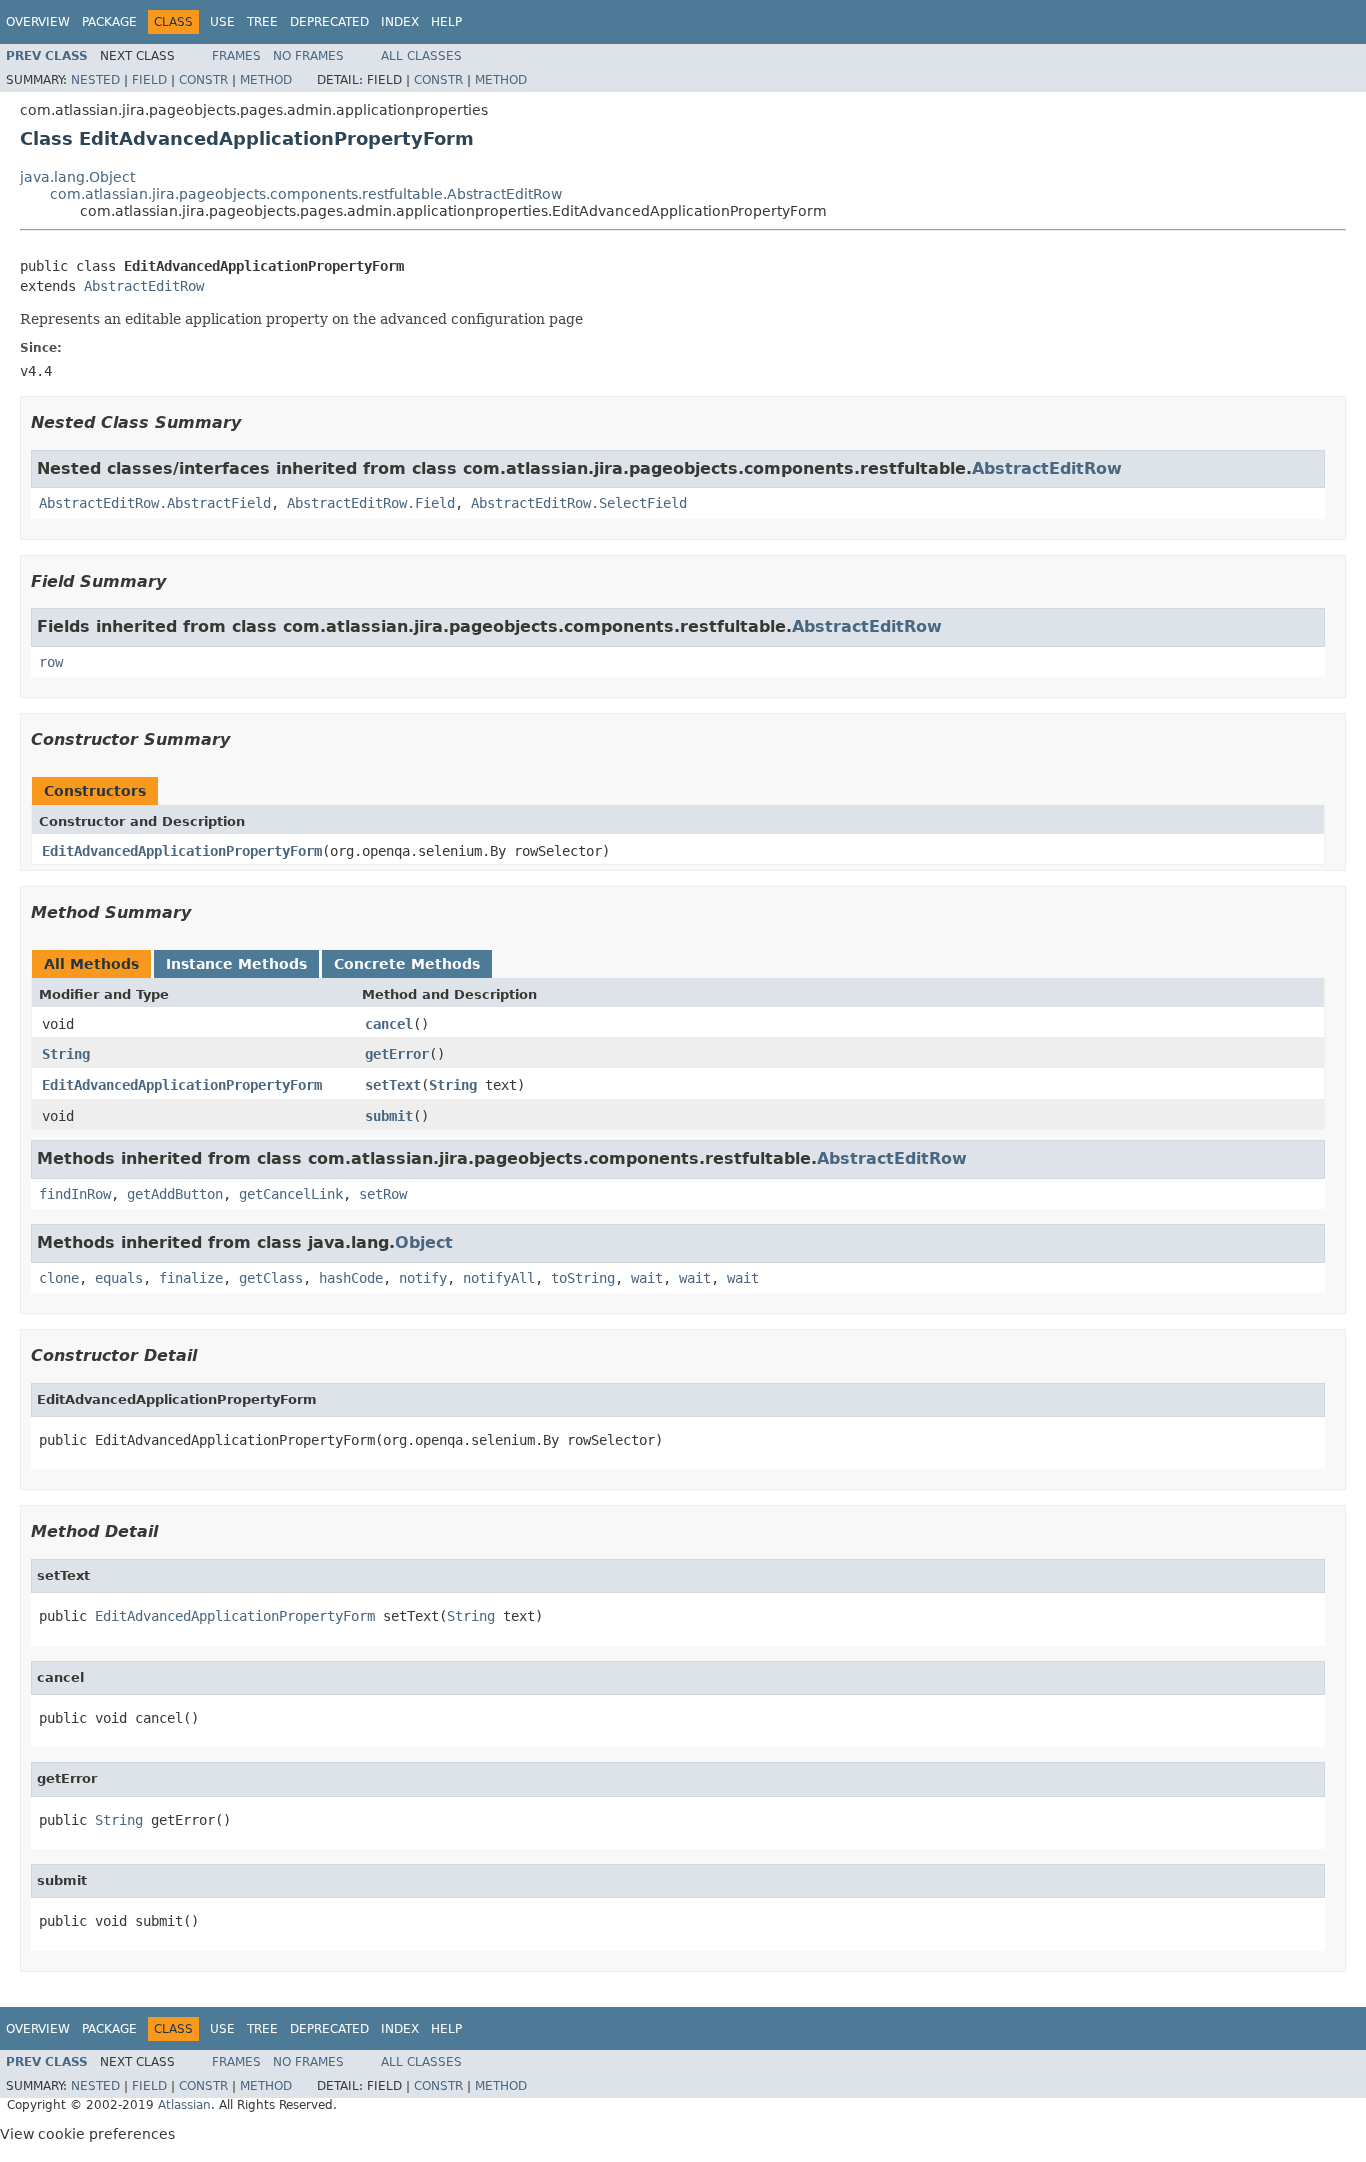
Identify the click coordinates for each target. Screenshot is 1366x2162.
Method (266, 80)
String (66, 1054)
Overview (38, 22)
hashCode (351, 1278)
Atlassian (184, 2105)
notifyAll (499, 1278)
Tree (262, 22)
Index (400, 22)
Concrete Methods (407, 964)
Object (424, 1242)
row (51, 662)
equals (119, 1278)
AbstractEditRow (144, 286)
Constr (203, 80)
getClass (271, 1278)
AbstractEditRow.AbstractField (155, 503)
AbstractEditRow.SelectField (579, 503)
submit (389, 1116)
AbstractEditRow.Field (371, 503)
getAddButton (175, 1194)
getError (397, 1054)
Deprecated (329, 22)
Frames (236, 56)
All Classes (421, 56)
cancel (389, 1024)
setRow (383, 1194)
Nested (95, 80)
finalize (191, 1278)
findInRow (75, 1194)
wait (647, 1278)
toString (583, 1278)
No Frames (308, 56)
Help (446, 22)
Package (109, 22)
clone (59, 1278)
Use (222, 22)
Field (149, 80)
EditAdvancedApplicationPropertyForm (182, 851)
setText (393, 1085)
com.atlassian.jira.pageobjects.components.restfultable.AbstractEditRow (306, 194)
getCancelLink (291, 1194)
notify (423, 1278)
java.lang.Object (77, 177)
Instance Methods (236, 964)
